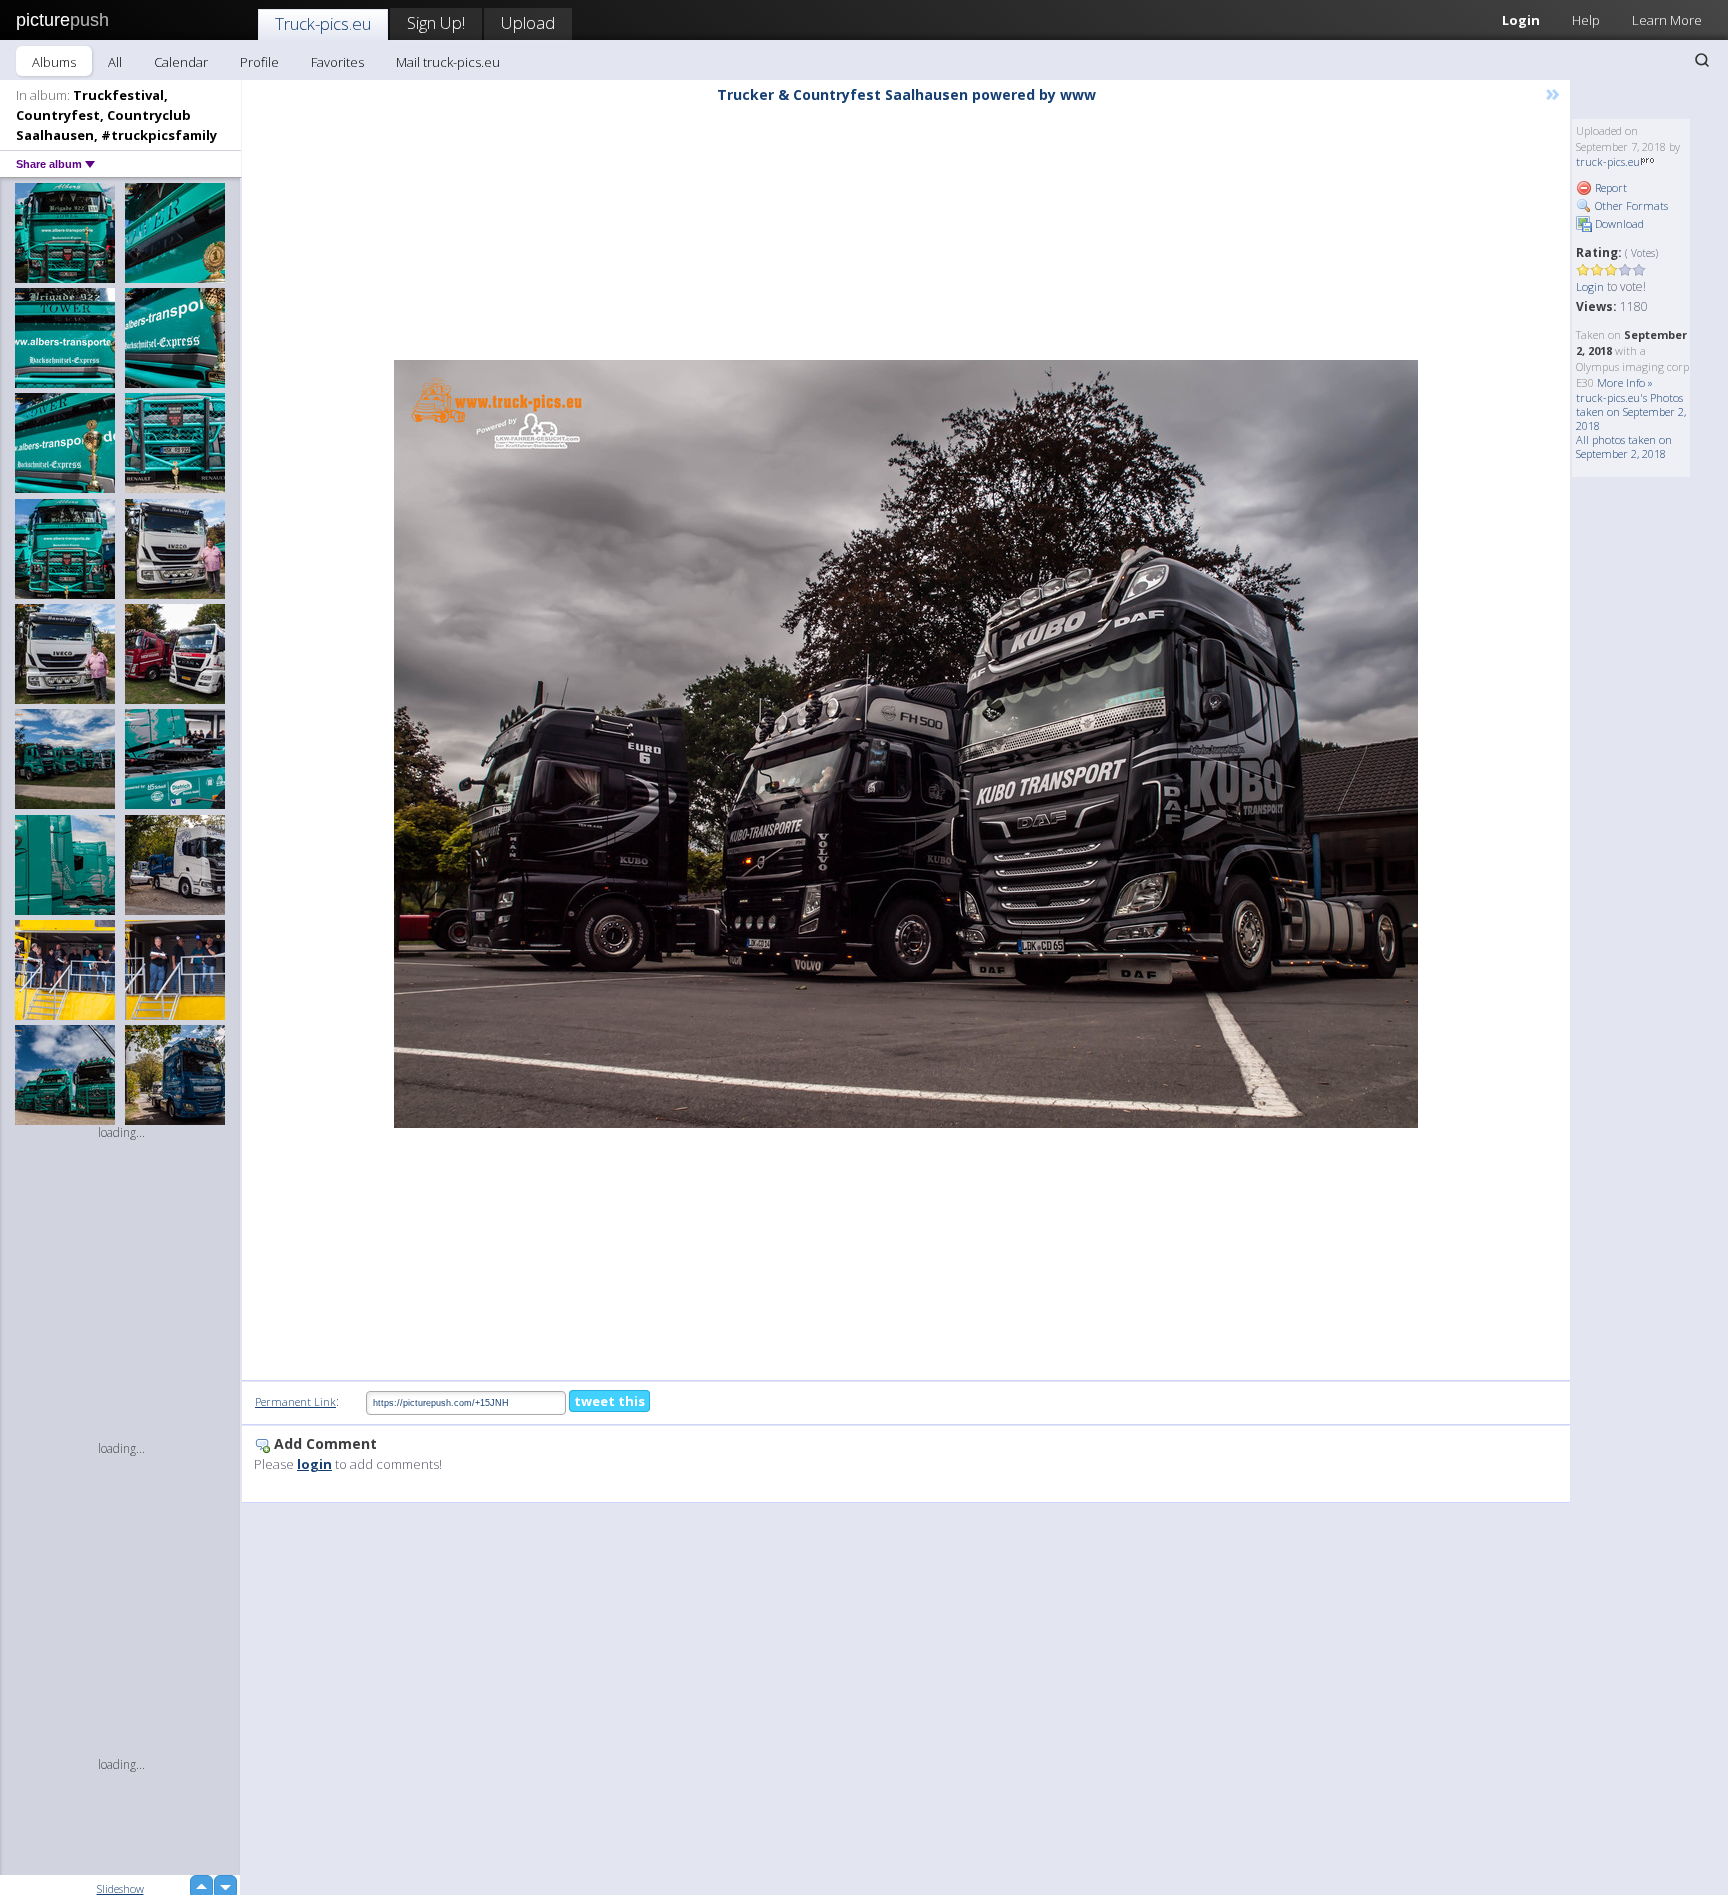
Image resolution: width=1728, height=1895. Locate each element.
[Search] (1702, 60)
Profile (259, 62)
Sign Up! (436, 22)
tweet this (609, 1401)
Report (1609, 187)
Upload (528, 22)
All (115, 62)
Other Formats (1630, 205)
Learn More (1667, 20)
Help (1586, 20)
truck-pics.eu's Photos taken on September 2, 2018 (1631, 411)
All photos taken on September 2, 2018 (1624, 446)
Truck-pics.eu (323, 23)
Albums (54, 62)
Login (1521, 20)
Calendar (181, 62)
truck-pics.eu (1608, 161)
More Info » (1625, 382)
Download (1618, 223)
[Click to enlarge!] (906, 744)
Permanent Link (295, 1401)
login (314, 1464)
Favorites (337, 62)
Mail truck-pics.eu (448, 62)
